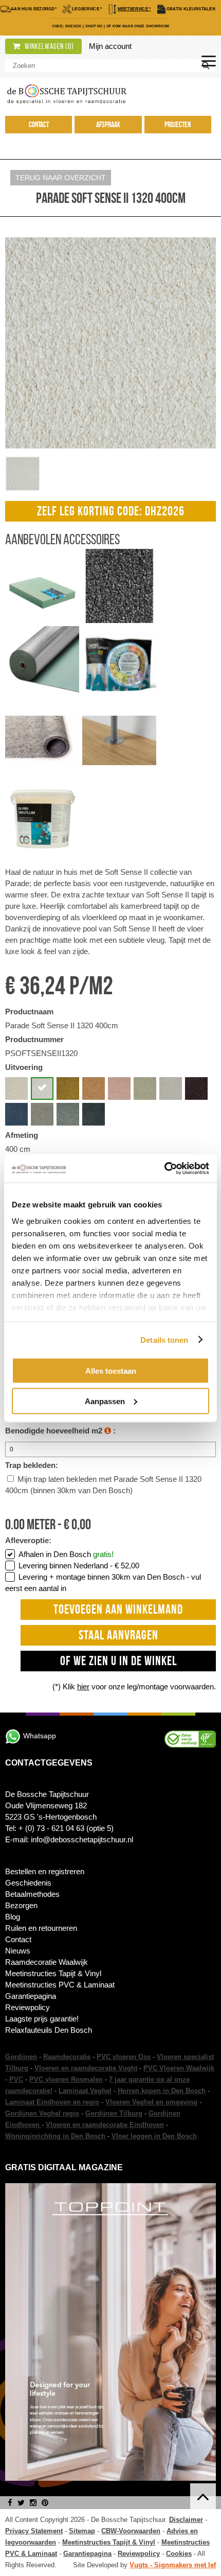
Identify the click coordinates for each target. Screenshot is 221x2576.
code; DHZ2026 (67, 26)
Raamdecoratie (67, 2057)
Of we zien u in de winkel (118, 1661)
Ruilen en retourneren (41, 1928)
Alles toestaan (111, 1371)
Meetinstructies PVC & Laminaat (60, 1985)
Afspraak (108, 125)
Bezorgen (21, 1905)
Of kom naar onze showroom (138, 26)
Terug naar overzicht (61, 178)
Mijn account (110, 46)
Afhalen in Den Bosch (66, 1554)
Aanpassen (105, 1401)
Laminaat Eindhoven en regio (52, 2102)
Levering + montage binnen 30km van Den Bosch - (103, 1583)
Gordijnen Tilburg (114, 2113)
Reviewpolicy (27, 2007)
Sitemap (82, 2531)
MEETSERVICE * (134, 9)
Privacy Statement (34, 2531)
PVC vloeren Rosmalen (66, 2079)
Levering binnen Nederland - (79, 1566)
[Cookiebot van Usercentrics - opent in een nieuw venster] (164, 1168)
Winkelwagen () (49, 46)
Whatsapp (40, 1736)
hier (83, 1687)
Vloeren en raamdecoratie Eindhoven (105, 2125)
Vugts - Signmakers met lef (173, 2565)
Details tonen (164, 1339)
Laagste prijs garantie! (42, 2019)
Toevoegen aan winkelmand (118, 1609)
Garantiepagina (31, 1996)
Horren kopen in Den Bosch (162, 2091)
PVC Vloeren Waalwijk (179, 2068)
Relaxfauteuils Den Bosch (49, 2030)
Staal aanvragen (118, 1635)
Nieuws (18, 1951)
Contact (39, 125)
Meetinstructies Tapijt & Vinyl (53, 1973)
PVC (16, 2079)
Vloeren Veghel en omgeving (151, 2102)
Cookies (179, 2554)
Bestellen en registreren (45, 1871)
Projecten (178, 125)
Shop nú (94, 26)
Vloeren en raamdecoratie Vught (86, 2068)
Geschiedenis (28, 1883)
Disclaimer (186, 2520)
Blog (13, 1917)
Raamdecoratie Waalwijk (47, 1962)
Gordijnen (21, 2057)
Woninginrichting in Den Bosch (55, 2136)
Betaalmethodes (32, 1894)
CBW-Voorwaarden (131, 2531)
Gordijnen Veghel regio (42, 2113)
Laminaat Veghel (85, 2091)
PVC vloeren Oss (124, 2057)
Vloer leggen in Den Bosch (154, 2136)
